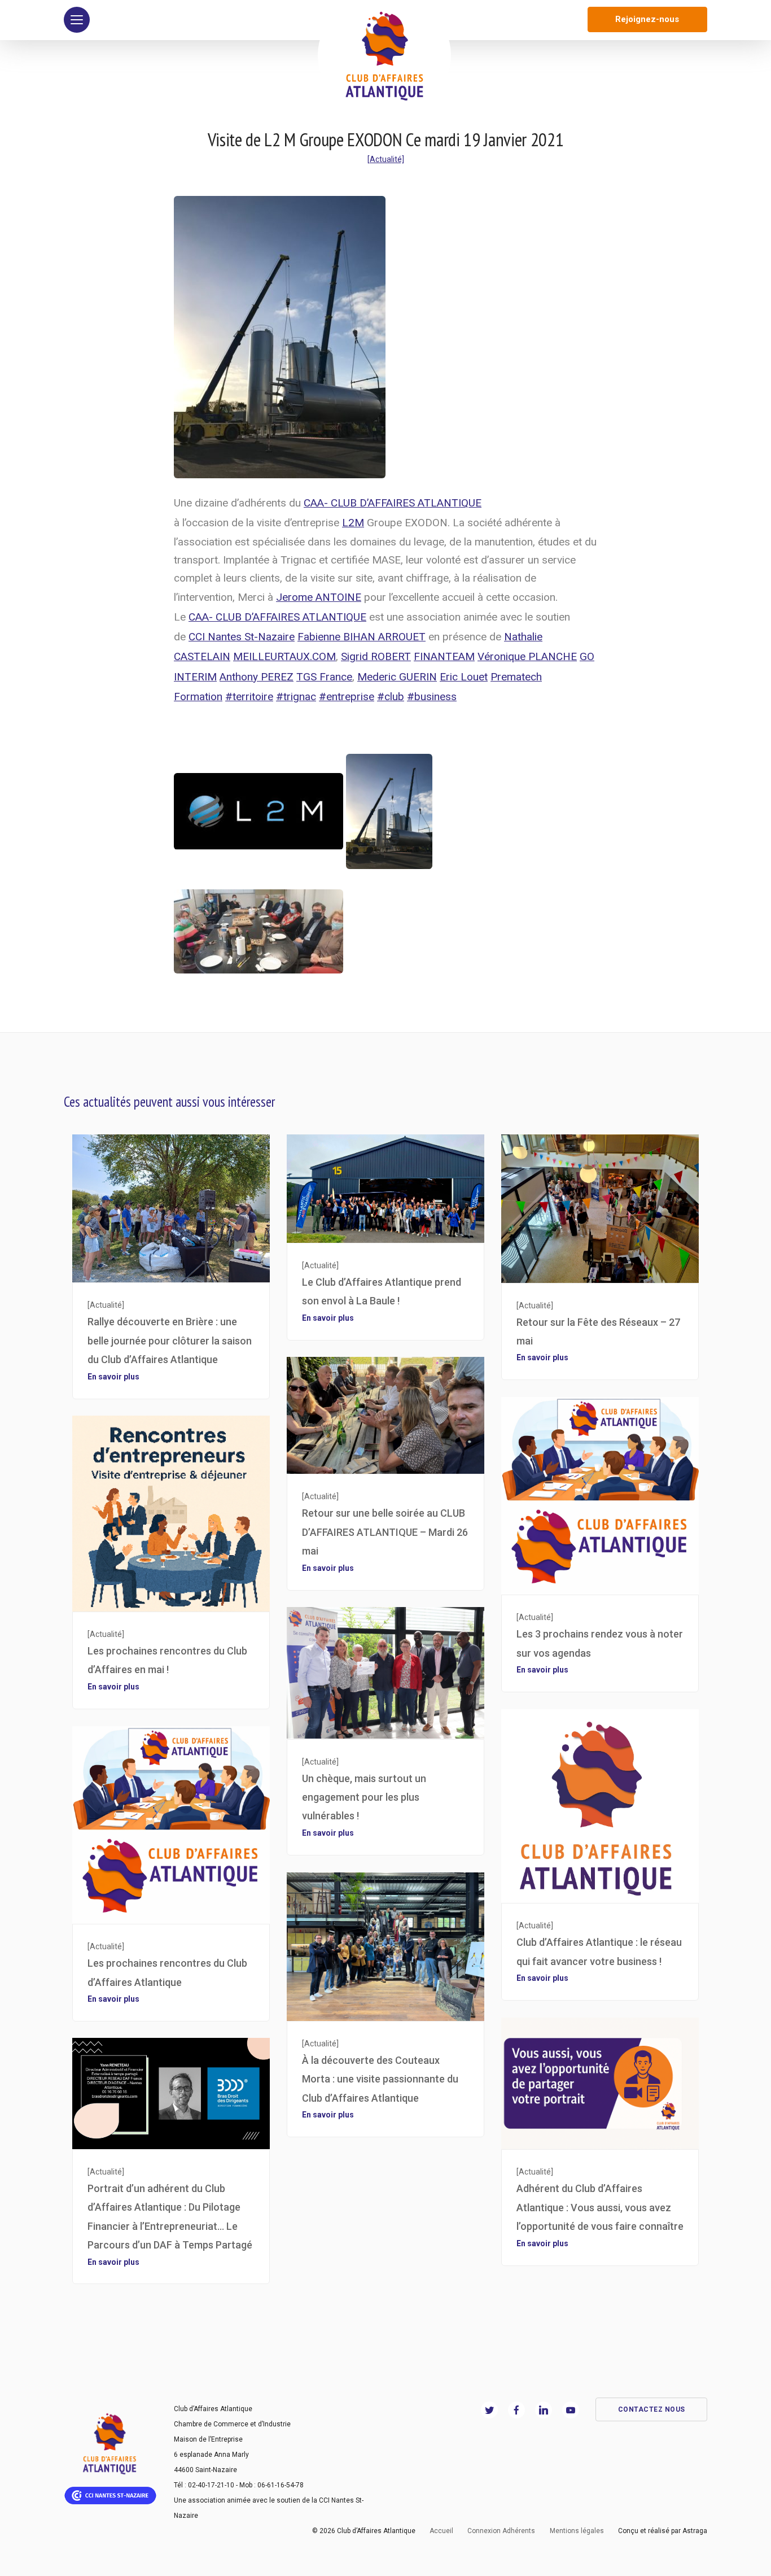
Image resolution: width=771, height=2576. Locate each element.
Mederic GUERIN (397, 677)
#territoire (249, 697)
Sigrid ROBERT (376, 656)
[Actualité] (386, 159)
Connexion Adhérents (501, 2531)
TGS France (324, 677)
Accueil (441, 2531)
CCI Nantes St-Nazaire (242, 637)
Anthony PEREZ (257, 677)
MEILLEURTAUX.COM (284, 656)
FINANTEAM (444, 656)
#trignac (296, 697)
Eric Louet (464, 677)
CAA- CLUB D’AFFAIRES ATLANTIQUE (393, 503)
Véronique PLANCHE (527, 656)
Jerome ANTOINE (319, 597)
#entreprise (347, 697)
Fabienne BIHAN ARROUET (362, 637)
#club (391, 697)
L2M (353, 523)
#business (432, 697)
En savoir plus (113, 1377)
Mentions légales (577, 2531)
